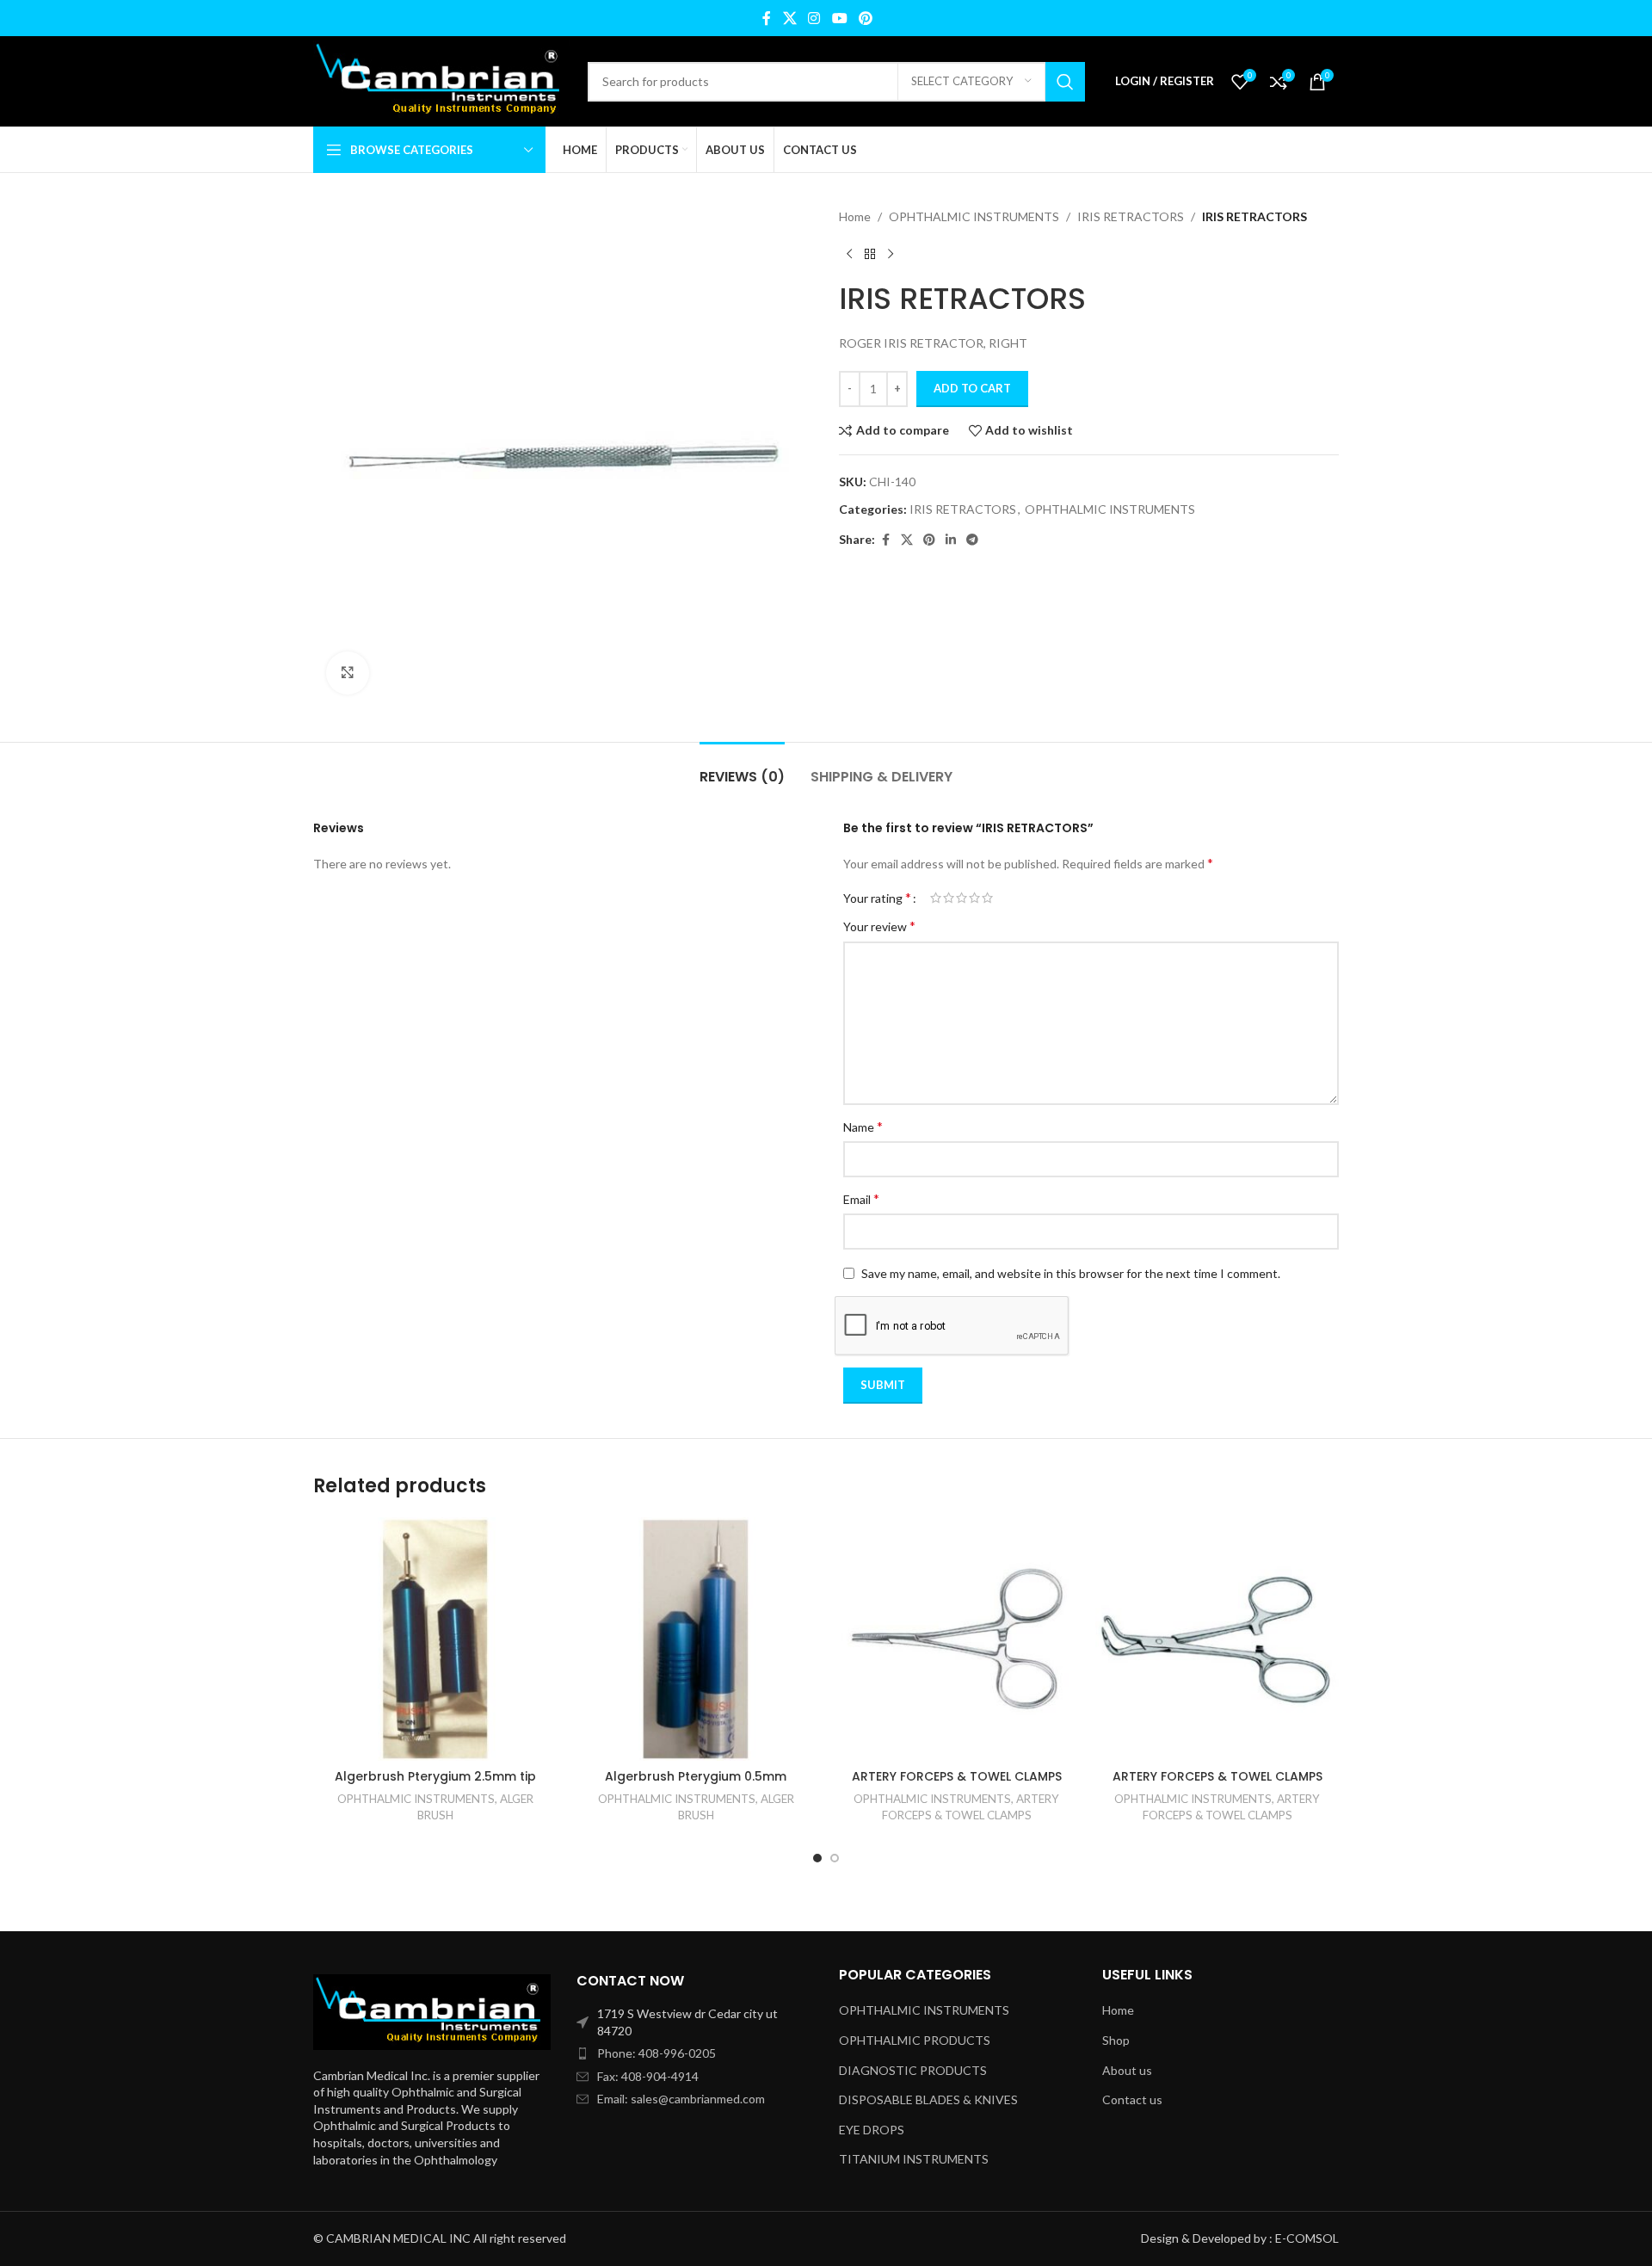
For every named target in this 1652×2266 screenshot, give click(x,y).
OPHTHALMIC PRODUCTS (915, 2040)
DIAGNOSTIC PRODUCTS (913, 2070)
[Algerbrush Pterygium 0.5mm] (696, 1639)
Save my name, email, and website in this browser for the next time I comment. (1071, 1273)
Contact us (1132, 2099)
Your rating (877, 898)
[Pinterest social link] (865, 18)
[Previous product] (849, 254)
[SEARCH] (1065, 82)
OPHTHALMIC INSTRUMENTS (974, 216)
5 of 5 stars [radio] (987, 898)
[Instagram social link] (814, 18)
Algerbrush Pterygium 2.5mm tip (435, 1776)
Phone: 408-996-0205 (656, 2053)
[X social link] (789, 18)
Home (855, 216)
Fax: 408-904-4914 (648, 2076)
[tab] (742, 768)
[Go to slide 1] (817, 1858)
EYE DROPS (872, 2130)
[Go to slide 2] (835, 1858)
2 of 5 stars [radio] (949, 898)
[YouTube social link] (839, 18)
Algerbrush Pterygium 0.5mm (696, 1776)
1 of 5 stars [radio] (936, 898)
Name (863, 1126)
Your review (879, 926)
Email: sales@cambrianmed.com (681, 2099)
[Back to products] (870, 254)
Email (861, 1198)
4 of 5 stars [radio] (974, 898)
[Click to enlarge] (348, 673)
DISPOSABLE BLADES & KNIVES (928, 2099)
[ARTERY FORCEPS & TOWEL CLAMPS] (956, 1639)
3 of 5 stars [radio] (962, 898)
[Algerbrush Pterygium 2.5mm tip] (435, 1639)
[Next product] (891, 254)
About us (1127, 2070)
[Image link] (432, 2010)
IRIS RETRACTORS (1131, 216)
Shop (1116, 2040)
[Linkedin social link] (951, 540)
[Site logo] (442, 80)
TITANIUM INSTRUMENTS (914, 2159)
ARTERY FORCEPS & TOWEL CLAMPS (957, 1776)
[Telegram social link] (972, 540)
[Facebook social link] (767, 18)
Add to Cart (972, 388)
